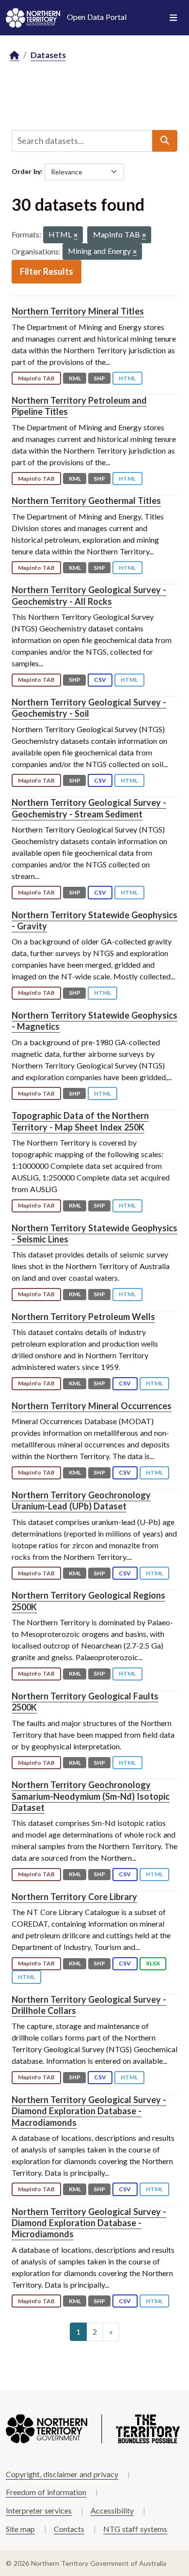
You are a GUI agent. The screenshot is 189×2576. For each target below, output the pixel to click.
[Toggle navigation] (173, 18)
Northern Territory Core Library (74, 1897)
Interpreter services (39, 2510)
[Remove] (76, 236)
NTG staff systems (135, 2529)
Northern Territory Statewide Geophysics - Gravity (94, 920)
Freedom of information (46, 2492)
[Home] (15, 55)
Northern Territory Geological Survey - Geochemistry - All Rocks (89, 595)
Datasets (48, 55)
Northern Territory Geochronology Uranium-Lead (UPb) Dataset (81, 1500)
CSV (100, 680)
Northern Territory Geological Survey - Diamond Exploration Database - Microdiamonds (89, 2223)
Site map (20, 2529)
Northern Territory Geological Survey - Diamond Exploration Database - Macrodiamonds (89, 2111)
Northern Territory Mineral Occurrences (92, 1406)
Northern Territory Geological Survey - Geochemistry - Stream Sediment (89, 808)
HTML (127, 378)
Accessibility (112, 2510)
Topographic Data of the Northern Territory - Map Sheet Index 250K (80, 1121)
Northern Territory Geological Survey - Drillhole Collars (89, 2005)
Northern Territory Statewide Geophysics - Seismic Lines (94, 1233)
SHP (99, 378)
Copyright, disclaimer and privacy (62, 2474)
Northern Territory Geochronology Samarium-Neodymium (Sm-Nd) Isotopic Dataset (91, 1796)
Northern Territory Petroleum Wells (83, 1317)
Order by (26, 171)
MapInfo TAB (36, 378)
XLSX (153, 1963)
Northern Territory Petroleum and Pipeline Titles (79, 406)
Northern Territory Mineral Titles (78, 311)
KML (75, 378)
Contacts (69, 2529)
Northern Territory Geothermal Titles (86, 501)
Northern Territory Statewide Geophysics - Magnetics (94, 1021)
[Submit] (165, 141)
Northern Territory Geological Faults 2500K (85, 1702)
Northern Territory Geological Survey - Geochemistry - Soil (89, 708)
